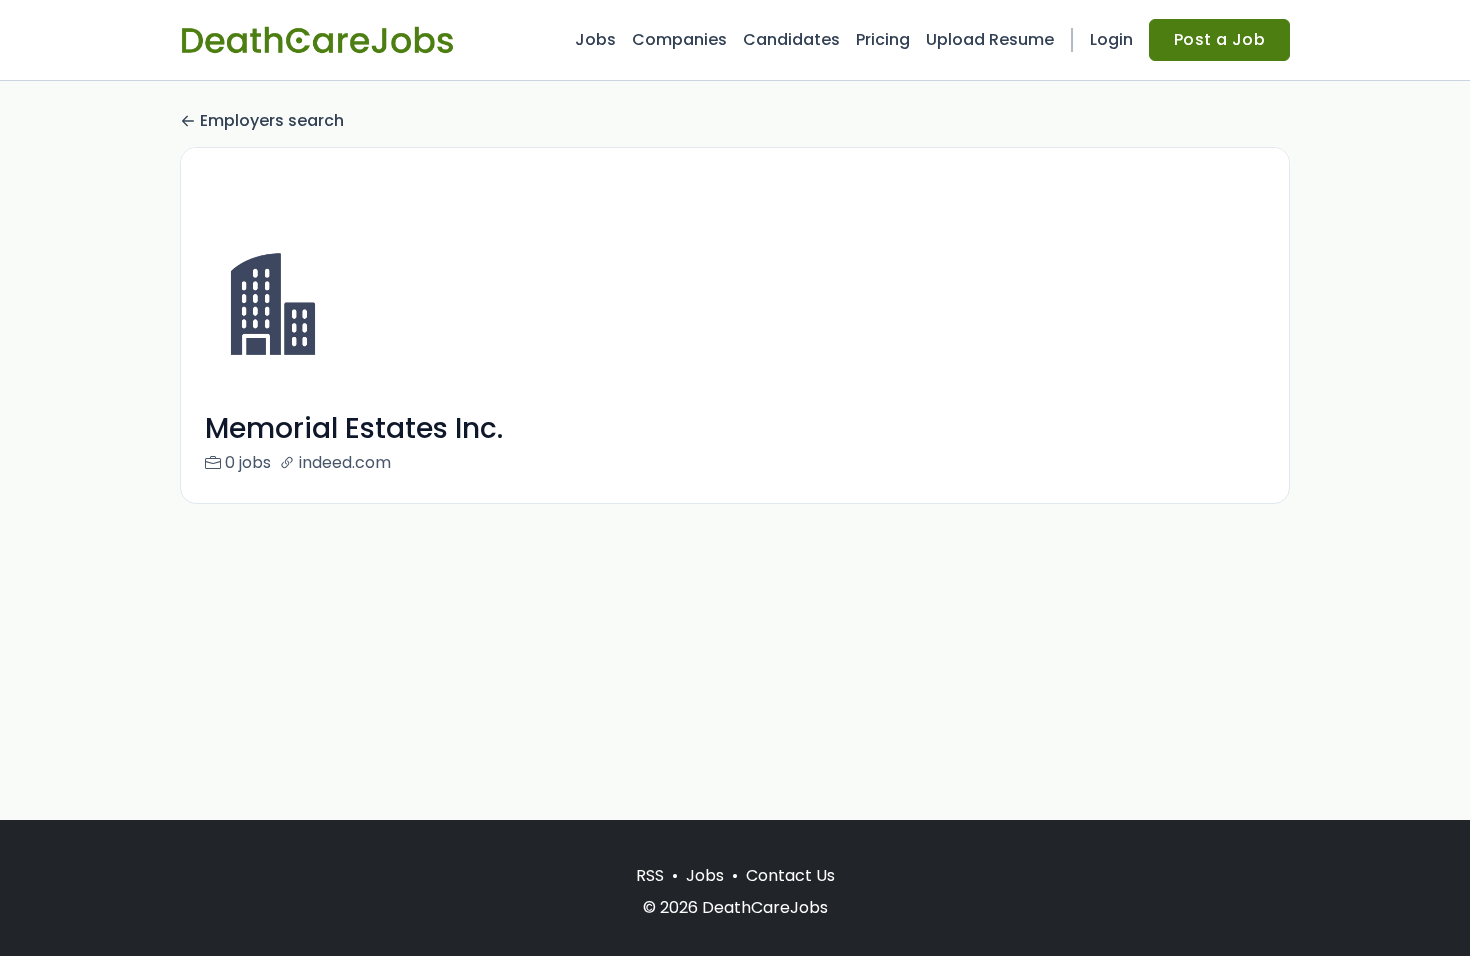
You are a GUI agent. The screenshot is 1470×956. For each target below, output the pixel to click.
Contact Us (790, 875)
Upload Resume (990, 39)
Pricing (883, 39)
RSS (650, 875)
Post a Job (1219, 39)
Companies (679, 39)
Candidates (791, 39)
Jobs (595, 39)
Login (1111, 39)
